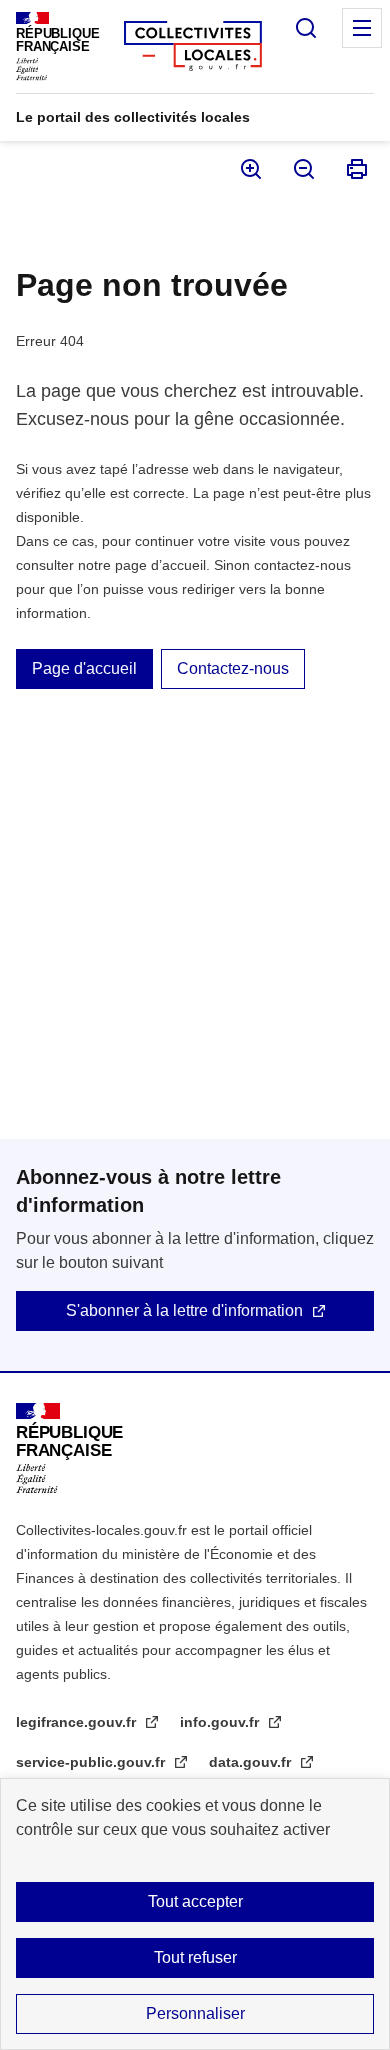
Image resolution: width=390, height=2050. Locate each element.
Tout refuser (195, 1957)
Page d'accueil (84, 668)
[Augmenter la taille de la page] (249, 169)
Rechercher (306, 28)
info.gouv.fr (221, 1722)
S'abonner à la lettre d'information (184, 1310)
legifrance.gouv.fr (78, 1722)
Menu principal (362, 28)
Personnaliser (195, 2013)
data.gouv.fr (252, 1762)
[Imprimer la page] (355, 169)
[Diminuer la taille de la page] (302, 169)
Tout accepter (195, 1901)
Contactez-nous (233, 668)
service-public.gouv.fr (92, 1762)
